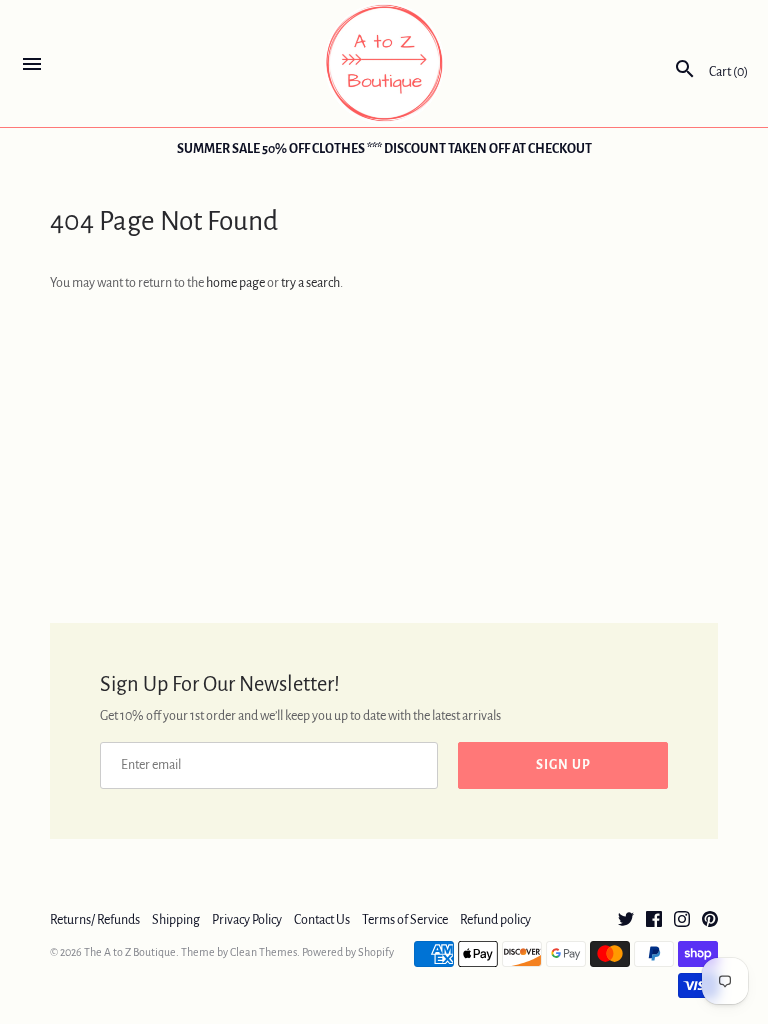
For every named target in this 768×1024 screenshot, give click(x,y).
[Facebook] (654, 921)
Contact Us (322, 920)
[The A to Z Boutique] (384, 63)
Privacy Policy (247, 920)
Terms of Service (405, 920)
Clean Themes (263, 952)
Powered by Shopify (348, 952)
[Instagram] (682, 921)
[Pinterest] (710, 921)
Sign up (563, 765)
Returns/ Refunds (95, 920)
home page (235, 283)
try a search (310, 283)
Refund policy (495, 920)
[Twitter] (626, 921)
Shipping (176, 920)
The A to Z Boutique (130, 952)
